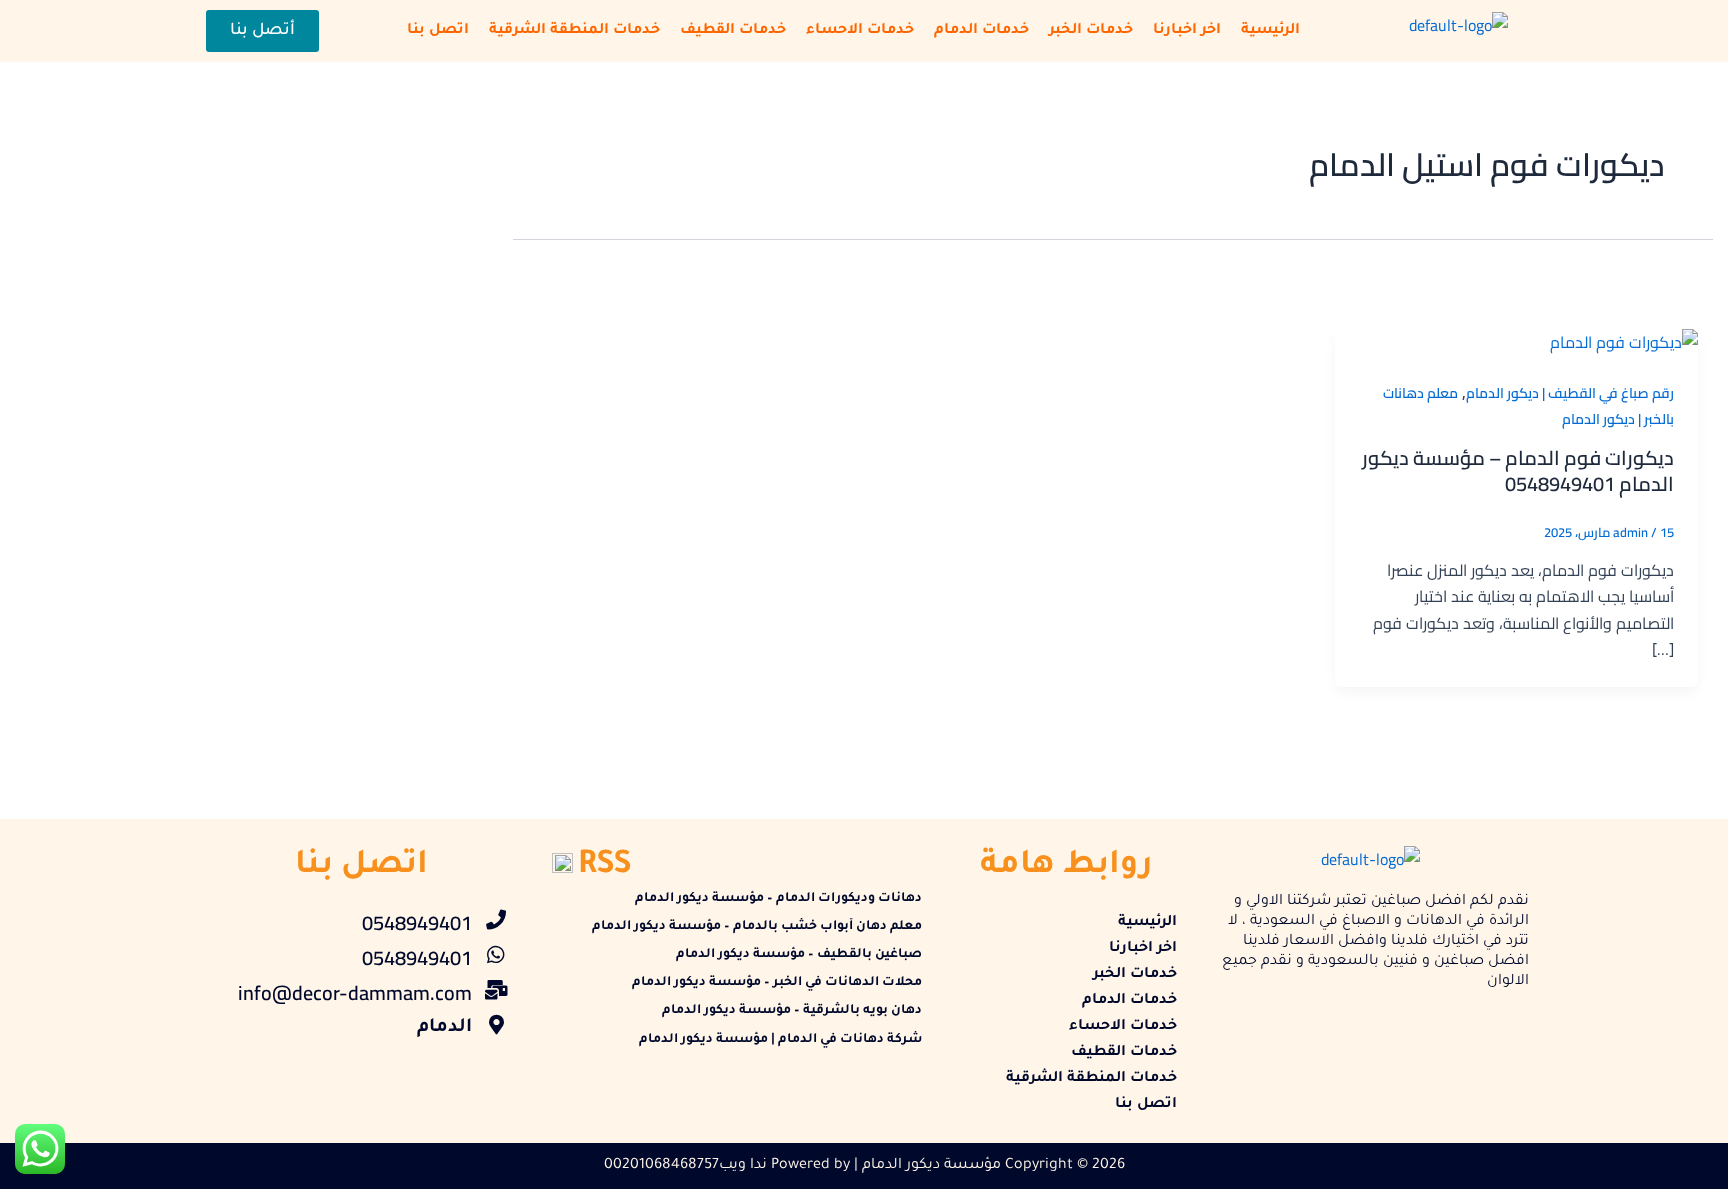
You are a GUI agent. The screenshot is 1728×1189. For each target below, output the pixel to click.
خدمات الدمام (981, 31)
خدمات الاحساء (860, 31)
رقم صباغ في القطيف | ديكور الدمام (1570, 393)
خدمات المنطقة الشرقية (574, 31)
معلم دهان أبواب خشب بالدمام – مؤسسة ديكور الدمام (757, 927)
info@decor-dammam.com (355, 992)
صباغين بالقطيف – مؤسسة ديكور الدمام (799, 955)
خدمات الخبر (1091, 31)
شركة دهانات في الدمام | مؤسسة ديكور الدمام (780, 1040)
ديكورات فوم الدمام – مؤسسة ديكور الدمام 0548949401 (1518, 470)
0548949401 (417, 922)
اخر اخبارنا (1187, 31)
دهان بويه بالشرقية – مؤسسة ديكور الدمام (792, 1011)
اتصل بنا (438, 31)
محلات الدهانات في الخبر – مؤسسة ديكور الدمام (777, 983)
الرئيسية (1270, 31)
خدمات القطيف (733, 31)
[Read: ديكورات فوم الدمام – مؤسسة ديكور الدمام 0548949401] (1624, 340)
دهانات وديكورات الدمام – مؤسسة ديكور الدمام (778, 899)
